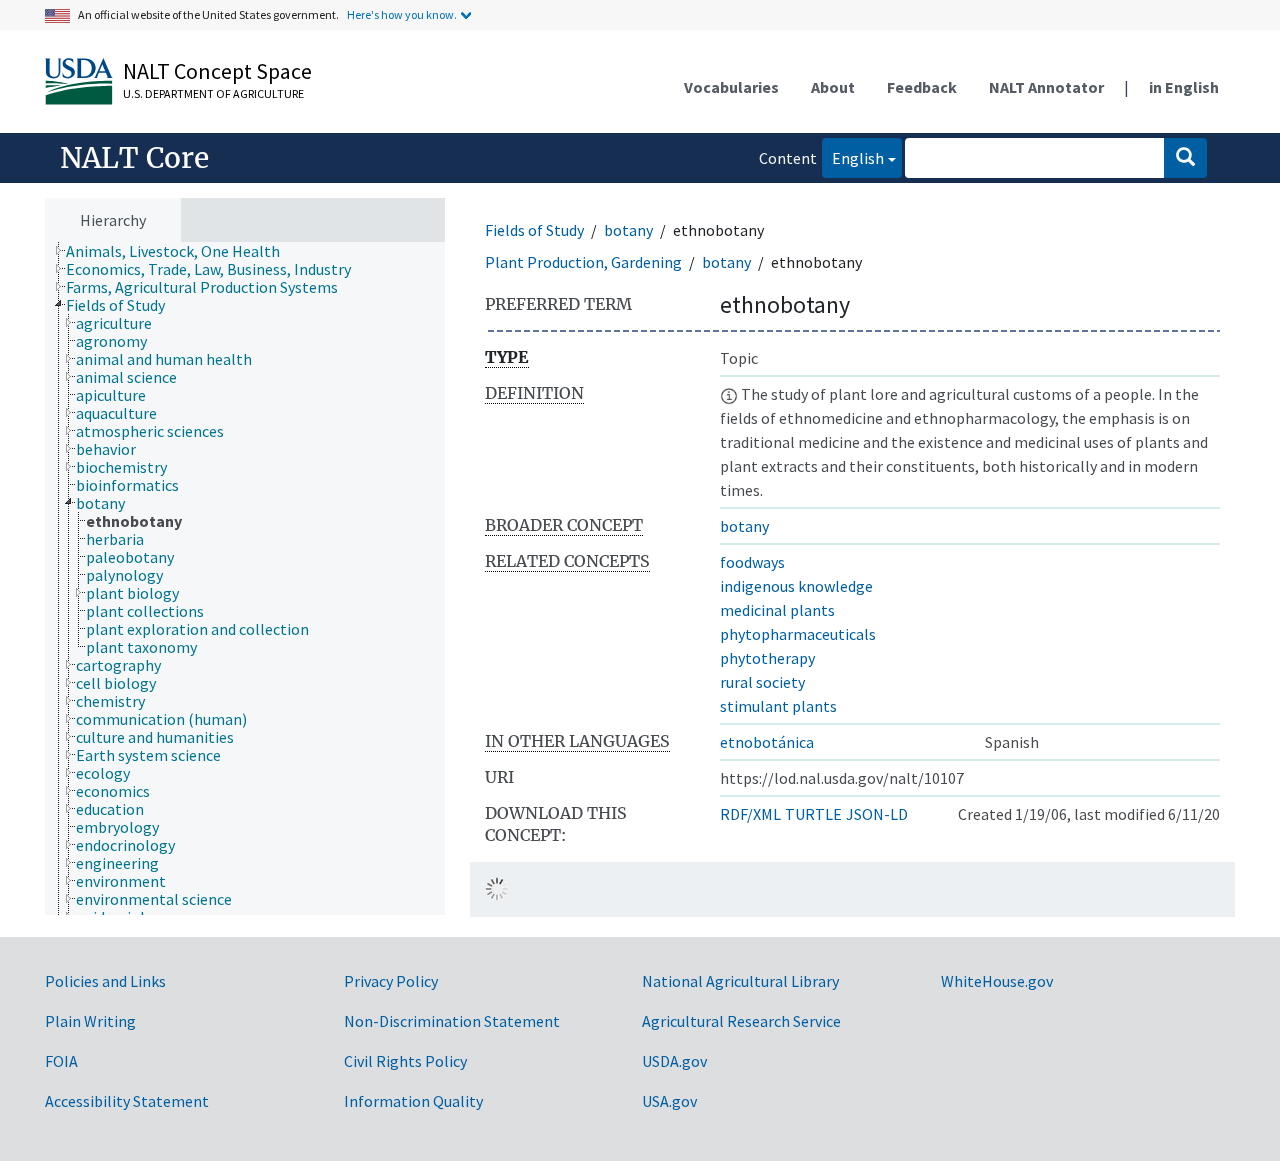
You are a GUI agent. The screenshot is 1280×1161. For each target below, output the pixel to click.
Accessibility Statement (127, 1101)
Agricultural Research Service (741, 1021)
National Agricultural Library (740, 981)
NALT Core (134, 158)
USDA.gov (674, 1061)
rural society (762, 682)
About (833, 87)
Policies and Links (105, 981)
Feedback (922, 87)
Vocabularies (731, 87)
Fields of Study (534, 230)
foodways (752, 562)
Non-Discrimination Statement (452, 1021)
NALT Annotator (1046, 87)
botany (628, 230)
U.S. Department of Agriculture (213, 93)
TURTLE (813, 814)
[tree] (245, 579)
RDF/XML (750, 814)
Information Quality (413, 1101)
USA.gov (669, 1101)
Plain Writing (90, 1021)
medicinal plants (777, 610)
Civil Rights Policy (405, 1061)
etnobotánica (767, 742)
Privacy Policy (391, 981)
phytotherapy (767, 658)
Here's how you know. (402, 14)
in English (1184, 87)
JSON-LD (877, 814)
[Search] (1185, 158)
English (853, 157)
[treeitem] (181, 251)
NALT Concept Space (217, 71)
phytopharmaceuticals (798, 634)
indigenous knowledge (796, 586)
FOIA (61, 1061)
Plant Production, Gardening (583, 262)
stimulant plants (778, 706)
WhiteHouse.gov (997, 981)
